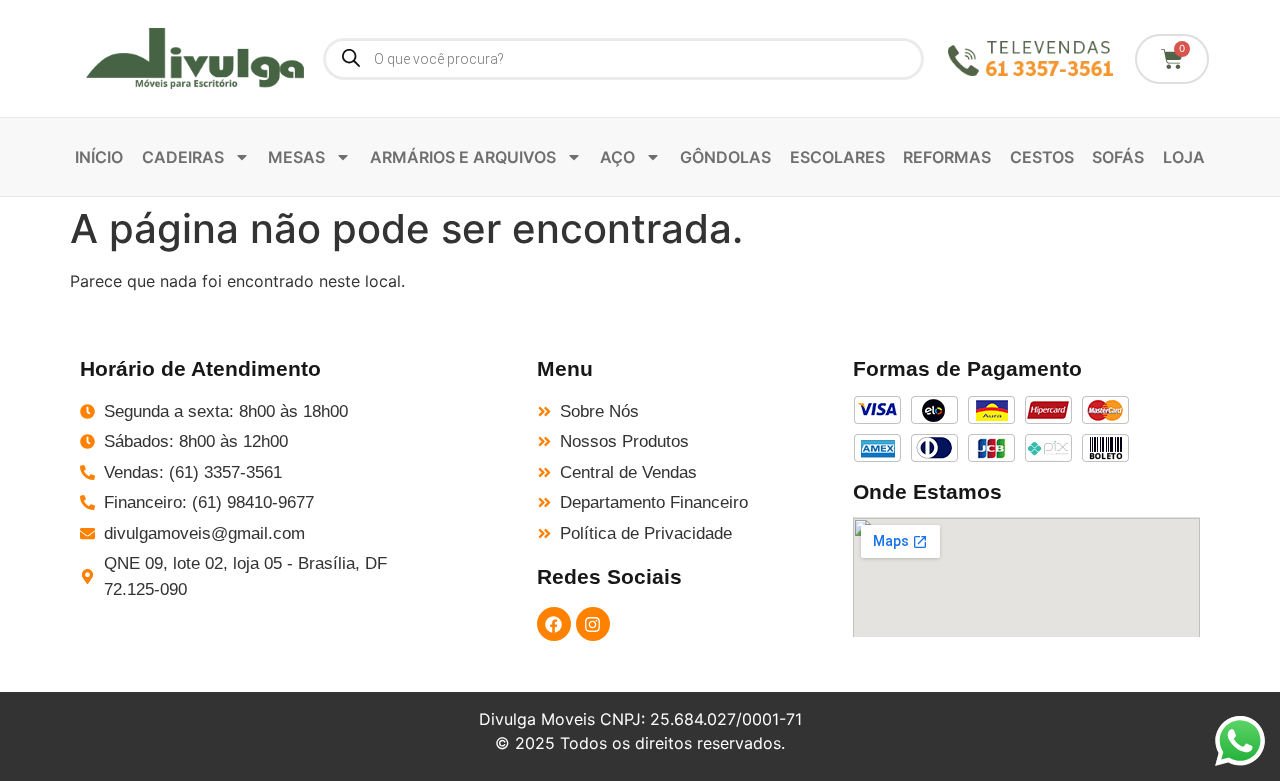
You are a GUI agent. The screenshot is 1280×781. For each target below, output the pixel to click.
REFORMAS (947, 157)
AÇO (617, 157)
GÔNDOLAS (725, 157)
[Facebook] (554, 624)
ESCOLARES (837, 157)
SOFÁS (1118, 157)
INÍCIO (99, 157)
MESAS (296, 157)
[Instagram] (593, 624)
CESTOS (1042, 157)
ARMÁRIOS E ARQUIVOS (463, 157)
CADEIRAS (183, 157)
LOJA (1184, 157)
